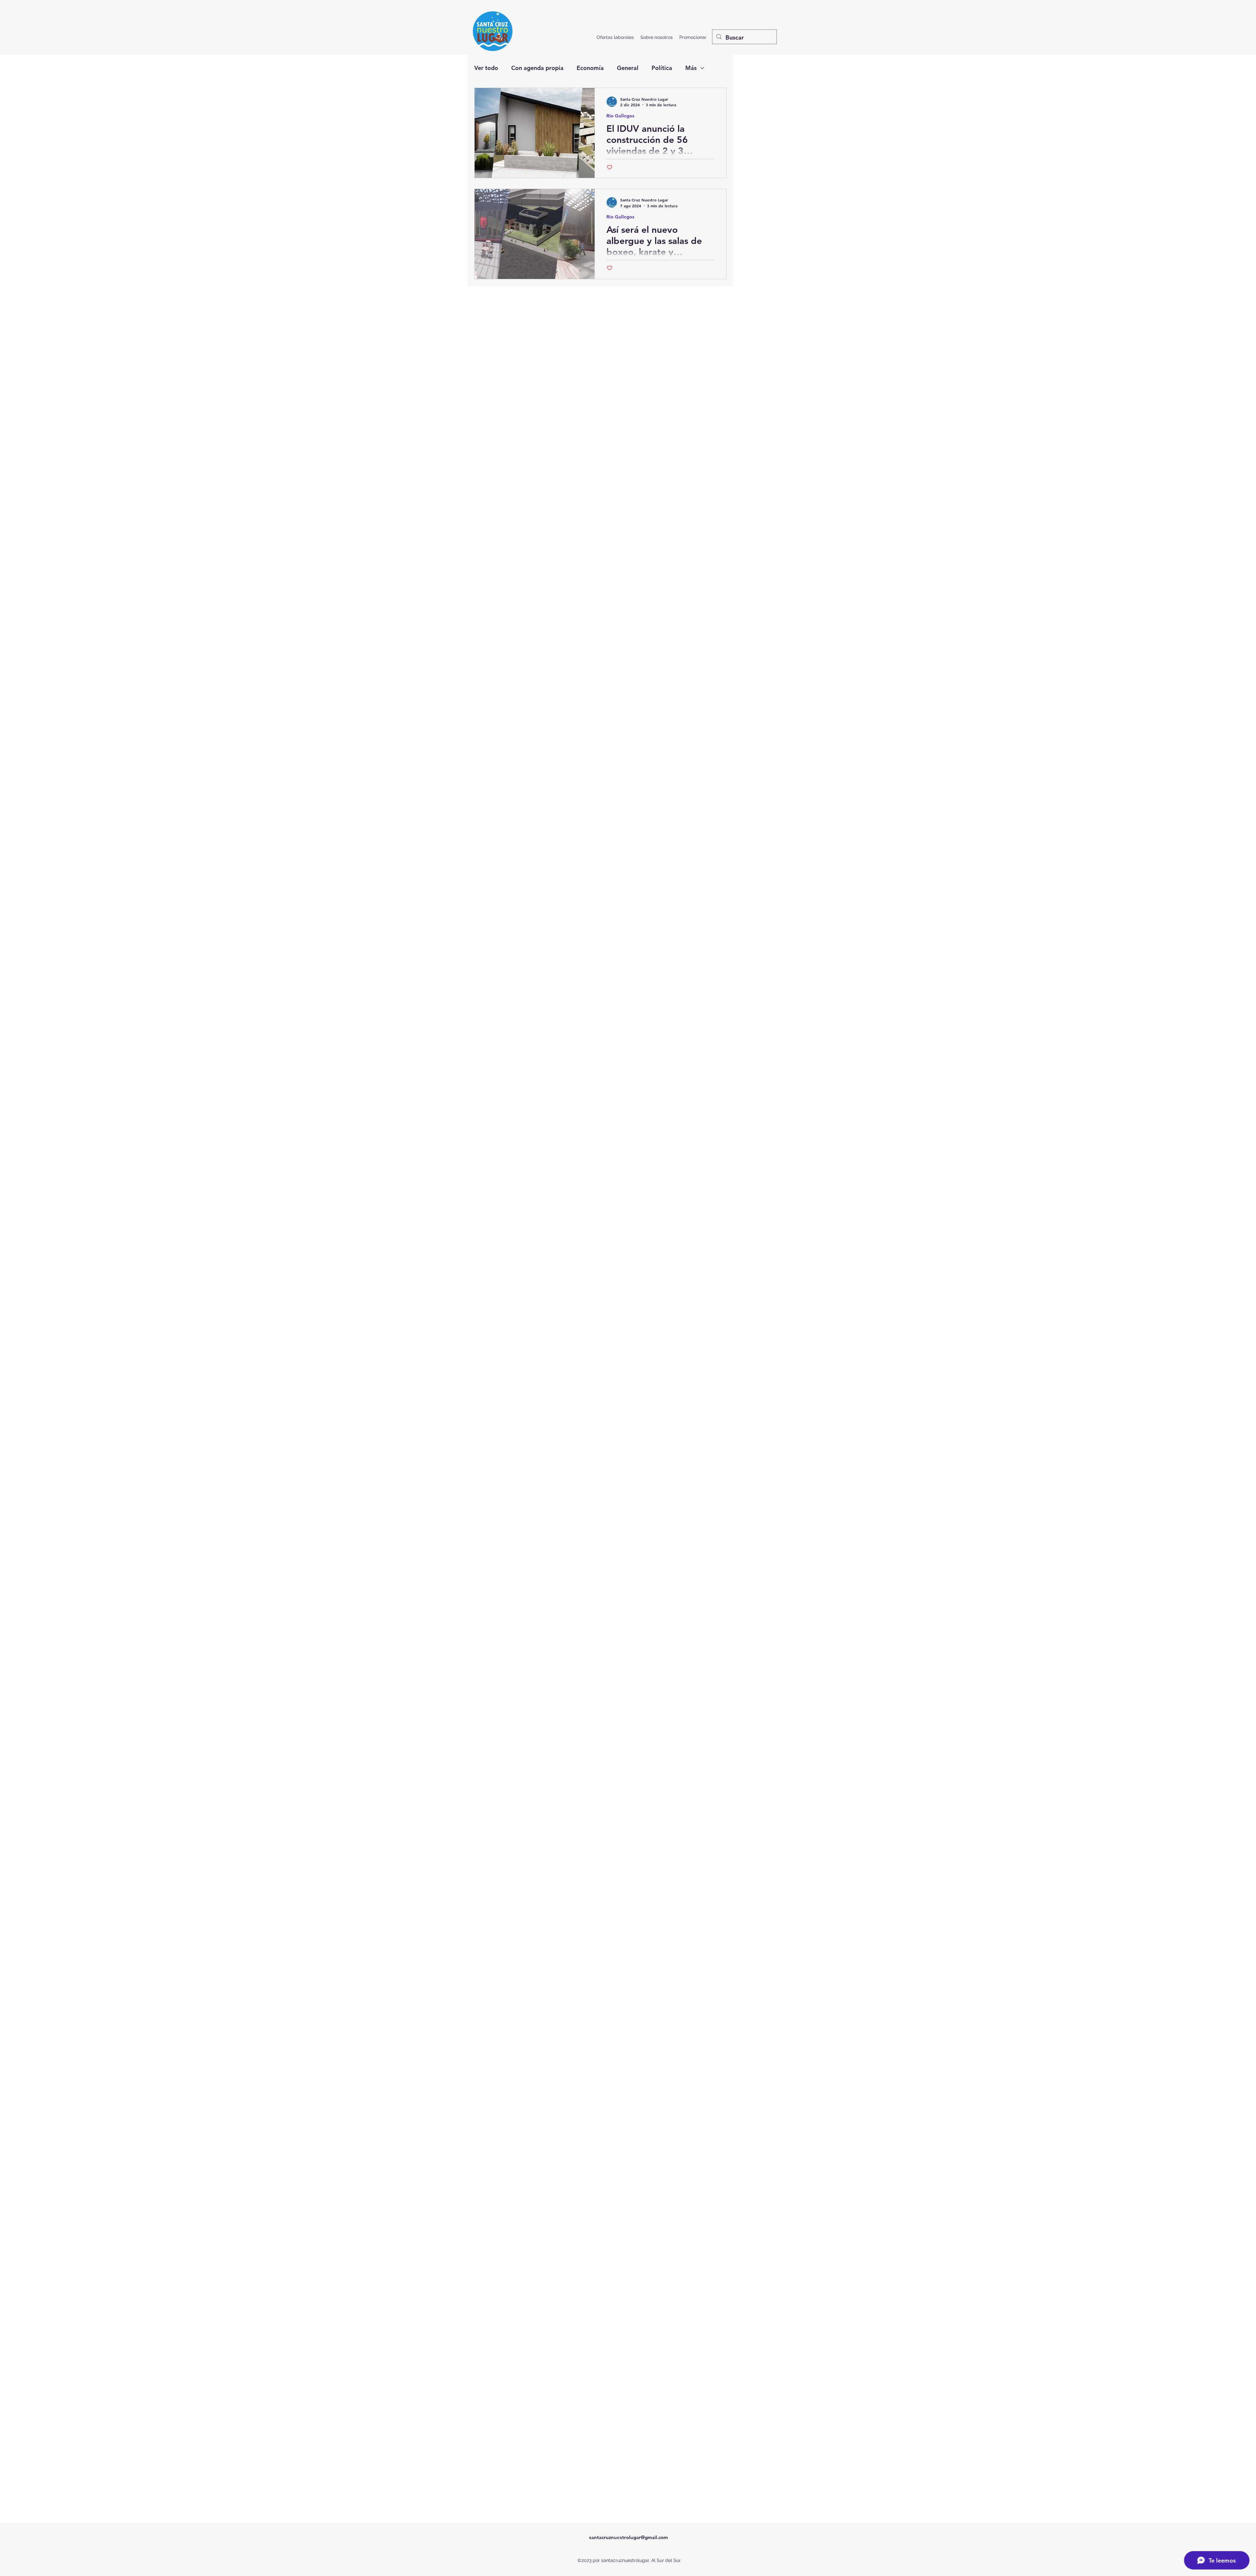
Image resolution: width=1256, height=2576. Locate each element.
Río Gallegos (620, 116)
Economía (590, 68)
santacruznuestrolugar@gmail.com (628, 2537)
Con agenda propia (537, 68)
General (628, 68)
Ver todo (486, 68)
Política (662, 68)
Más (691, 68)
